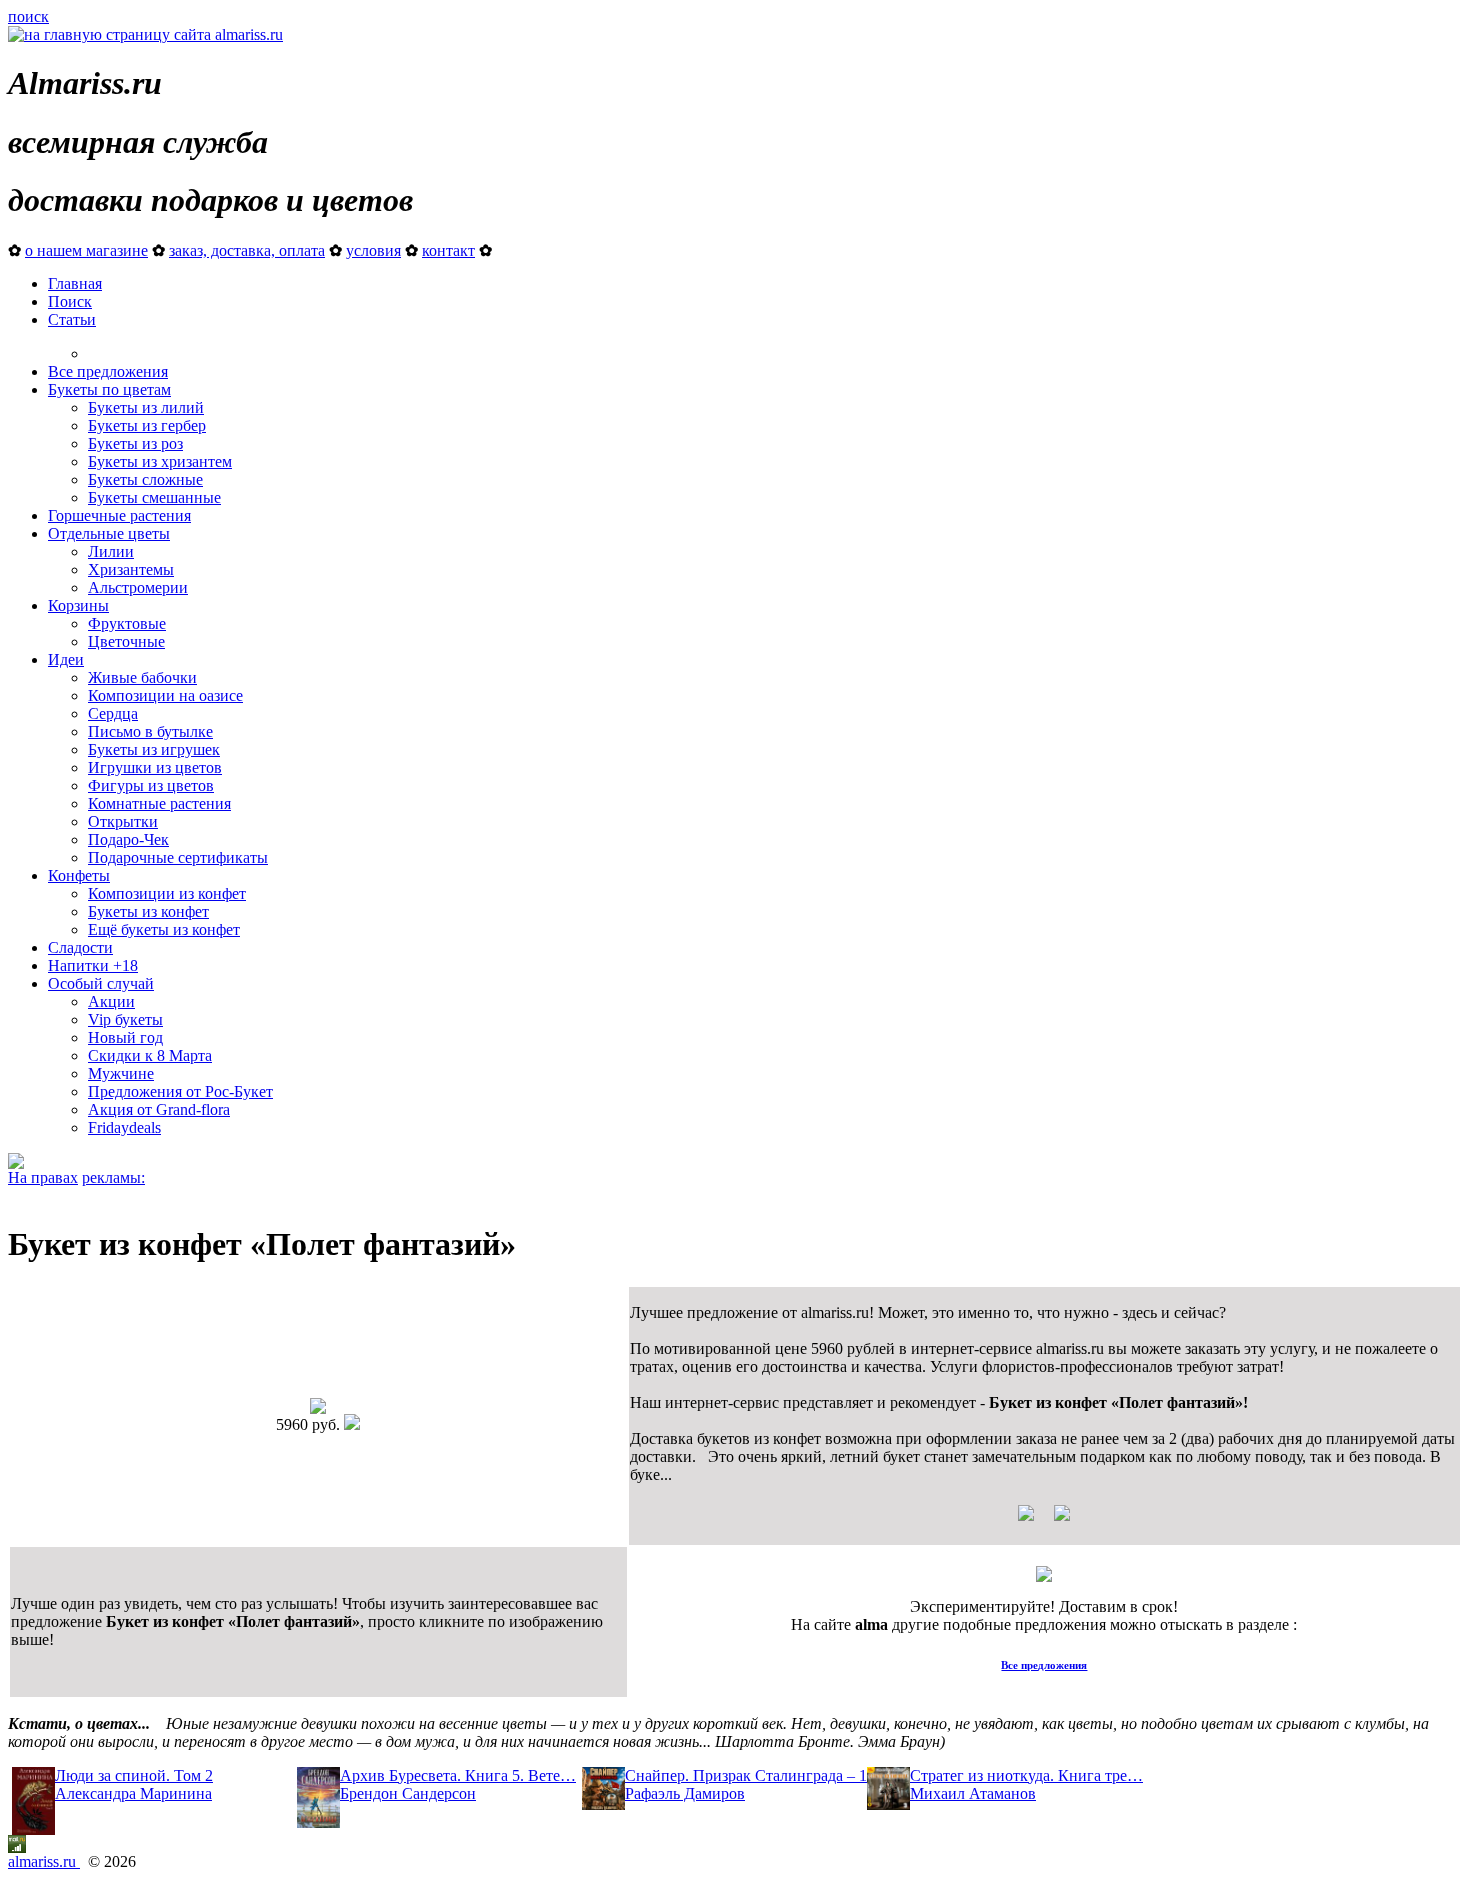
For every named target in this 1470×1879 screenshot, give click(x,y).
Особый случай (101, 983)
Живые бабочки (142, 677)
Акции (111, 1001)
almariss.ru (44, 1861)
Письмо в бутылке (150, 731)
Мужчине (121, 1073)
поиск (28, 16)
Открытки (123, 821)
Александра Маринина (133, 1793)
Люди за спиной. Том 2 (134, 1775)
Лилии (111, 551)
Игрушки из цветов (155, 767)
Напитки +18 (93, 965)
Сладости (80, 947)
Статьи (72, 319)
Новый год (125, 1037)
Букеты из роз (135, 443)
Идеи (66, 659)
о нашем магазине (86, 250)
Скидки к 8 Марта (150, 1055)
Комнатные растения (159, 803)
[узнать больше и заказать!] (1044, 1520)
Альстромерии (138, 587)
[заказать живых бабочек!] (16, 1163)
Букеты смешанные (154, 497)
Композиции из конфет (167, 893)
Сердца (113, 713)
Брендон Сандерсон (408, 1793)
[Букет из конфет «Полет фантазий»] (318, 1408)
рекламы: (113, 1177)
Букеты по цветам (109, 389)
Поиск (70, 301)
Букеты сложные (145, 479)
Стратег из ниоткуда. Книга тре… (1026, 1775)
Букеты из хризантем (160, 461)
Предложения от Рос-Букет (180, 1091)
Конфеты (79, 875)
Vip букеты (125, 1019)
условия (373, 250)
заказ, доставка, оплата (247, 250)
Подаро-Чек (128, 839)
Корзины (78, 605)
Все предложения (108, 371)
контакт (448, 250)
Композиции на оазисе (165, 695)
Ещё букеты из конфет (164, 929)
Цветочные (126, 641)
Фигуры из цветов (151, 785)
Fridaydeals (124, 1127)
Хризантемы (131, 569)
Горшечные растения (119, 515)
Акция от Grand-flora (159, 1109)
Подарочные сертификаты (178, 857)
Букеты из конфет (148, 911)
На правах (43, 1177)
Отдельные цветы (109, 533)
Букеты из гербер (147, 425)
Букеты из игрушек (154, 749)
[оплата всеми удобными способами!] (1044, 1576)
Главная (75, 283)
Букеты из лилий (146, 407)
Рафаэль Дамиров (685, 1793)
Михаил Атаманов (973, 1793)
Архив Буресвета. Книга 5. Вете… (458, 1775)
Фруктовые (127, 623)
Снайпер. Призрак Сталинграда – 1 (746, 1775)
